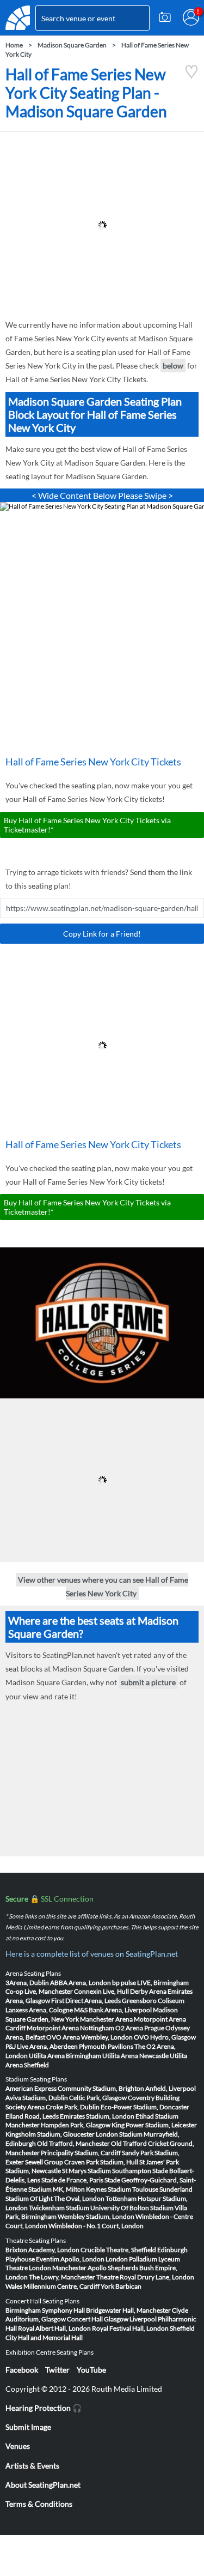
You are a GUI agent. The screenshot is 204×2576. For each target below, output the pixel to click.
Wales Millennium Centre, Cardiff (52, 2286)
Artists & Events (32, 2466)
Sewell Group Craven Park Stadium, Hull (82, 2162)
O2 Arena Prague (140, 2028)
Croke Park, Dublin (73, 2107)
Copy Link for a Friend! (102, 934)
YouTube (91, 2370)
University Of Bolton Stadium (132, 2208)
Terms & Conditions (39, 2504)
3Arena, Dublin (27, 1983)
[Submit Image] (165, 17)
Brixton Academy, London (42, 2250)
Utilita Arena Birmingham (65, 2056)
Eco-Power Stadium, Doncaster (145, 2107)
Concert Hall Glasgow (98, 2319)
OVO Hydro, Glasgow (165, 2037)
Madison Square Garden (72, 45)
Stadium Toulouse (133, 2189)
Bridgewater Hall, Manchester (128, 2310)
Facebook (22, 2370)
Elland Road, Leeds (32, 2116)
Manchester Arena (106, 2019)
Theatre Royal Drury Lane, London (145, 2277)
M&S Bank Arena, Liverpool (113, 2010)
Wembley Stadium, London (96, 2216)
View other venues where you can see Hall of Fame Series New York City (103, 1586)
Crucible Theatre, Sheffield (118, 2250)
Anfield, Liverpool (171, 2088)
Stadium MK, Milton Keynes (67, 2189)
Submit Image (28, 2427)
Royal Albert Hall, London (54, 2328)
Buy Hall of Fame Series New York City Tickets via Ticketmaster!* (87, 825)
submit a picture (148, 1683)
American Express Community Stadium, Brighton (75, 2088)
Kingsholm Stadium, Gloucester (50, 2134)
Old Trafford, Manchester (73, 2143)
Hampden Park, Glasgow (76, 2125)
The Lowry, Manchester (62, 2277)
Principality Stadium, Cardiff (81, 2153)
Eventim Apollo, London (70, 2259)
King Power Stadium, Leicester (154, 2125)
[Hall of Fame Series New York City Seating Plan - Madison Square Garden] (191, 76)
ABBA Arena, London (81, 1983)
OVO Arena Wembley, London (89, 2037)
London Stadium (119, 2134)
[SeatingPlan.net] (18, 18)
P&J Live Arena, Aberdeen (42, 2046)
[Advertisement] (102, 225)
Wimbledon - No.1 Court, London (96, 2226)
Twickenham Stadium (59, 2208)
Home (14, 45)
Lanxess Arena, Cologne (39, 2010)
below (173, 366)
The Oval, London (79, 2198)
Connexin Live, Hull (101, 1991)
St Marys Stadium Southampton (107, 2171)
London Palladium (131, 2259)
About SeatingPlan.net (43, 2485)
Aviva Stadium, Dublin (37, 2098)
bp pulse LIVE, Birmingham (150, 1983)
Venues (18, 2446)
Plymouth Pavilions (106, 2046)
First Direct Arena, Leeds (86, 2001)
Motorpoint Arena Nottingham (70, 2028)
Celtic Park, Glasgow (98, 2098)
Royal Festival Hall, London (130, 2328)
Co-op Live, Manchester (39, 1991)
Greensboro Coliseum (153, 2001)
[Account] (191, 17)
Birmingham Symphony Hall (45, 2310)
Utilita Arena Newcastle (135, 2056)
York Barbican (121, 2286)
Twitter (57, 2370)
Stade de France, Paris (72, 2180)
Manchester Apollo (79, 2268)
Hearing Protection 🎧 (44, 2408)
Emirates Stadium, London (97, 2116)
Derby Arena (148, 1991)
